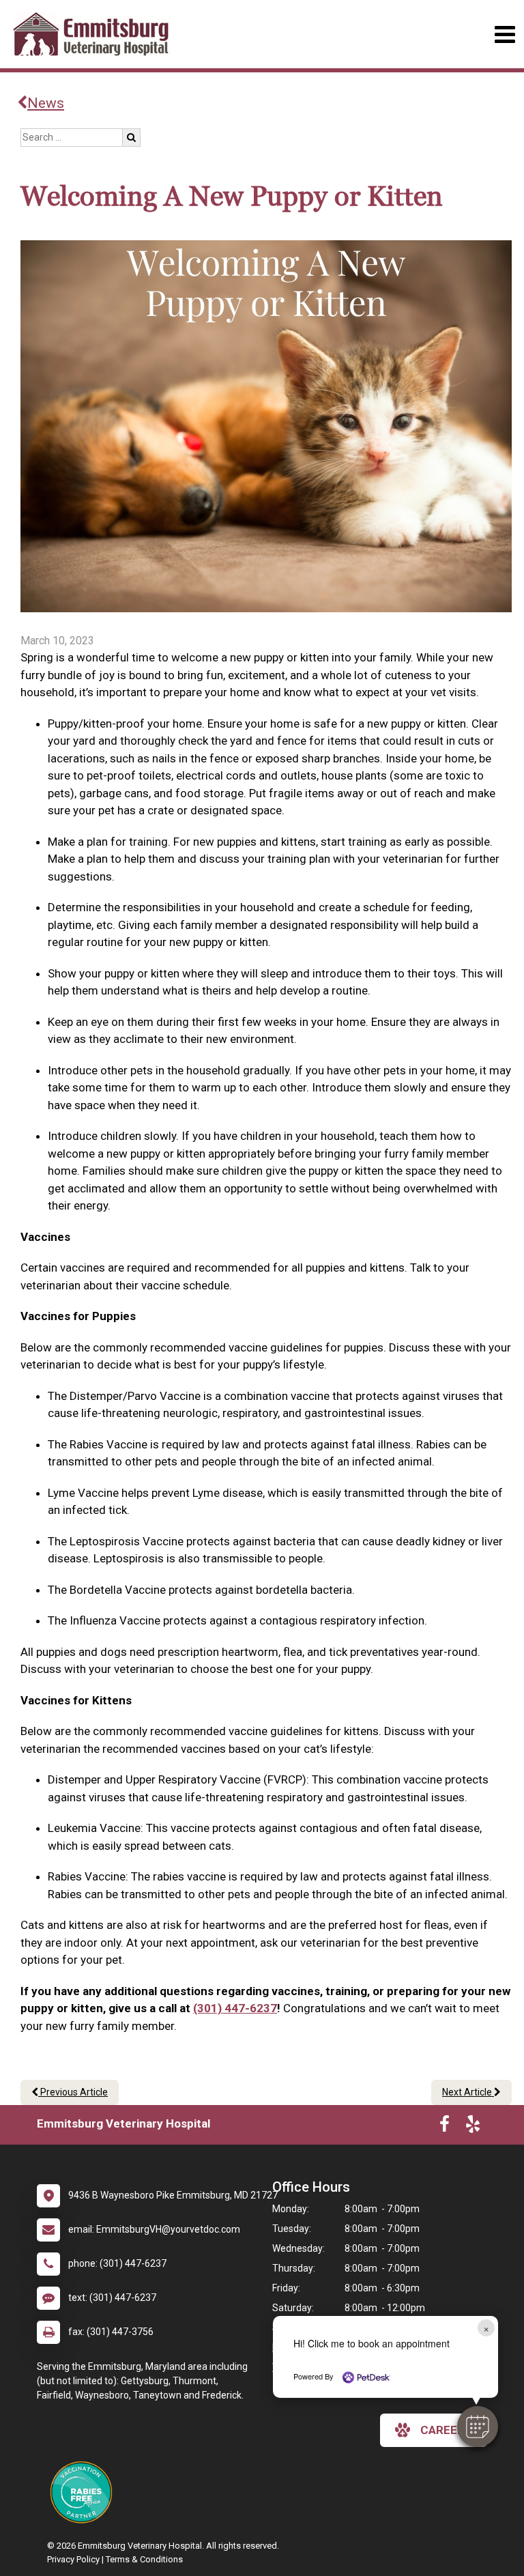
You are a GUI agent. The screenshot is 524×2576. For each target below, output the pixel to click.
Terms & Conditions (144, 2559)
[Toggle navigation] (505, 34)
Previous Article (73, 2092)
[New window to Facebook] (445, 2127)
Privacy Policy (73, 2559)
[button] (478, 2427)
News (46, 103)
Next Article (468, 2092)
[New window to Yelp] (473, 2127)
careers (446, 2430)
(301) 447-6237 (235, 2008)
